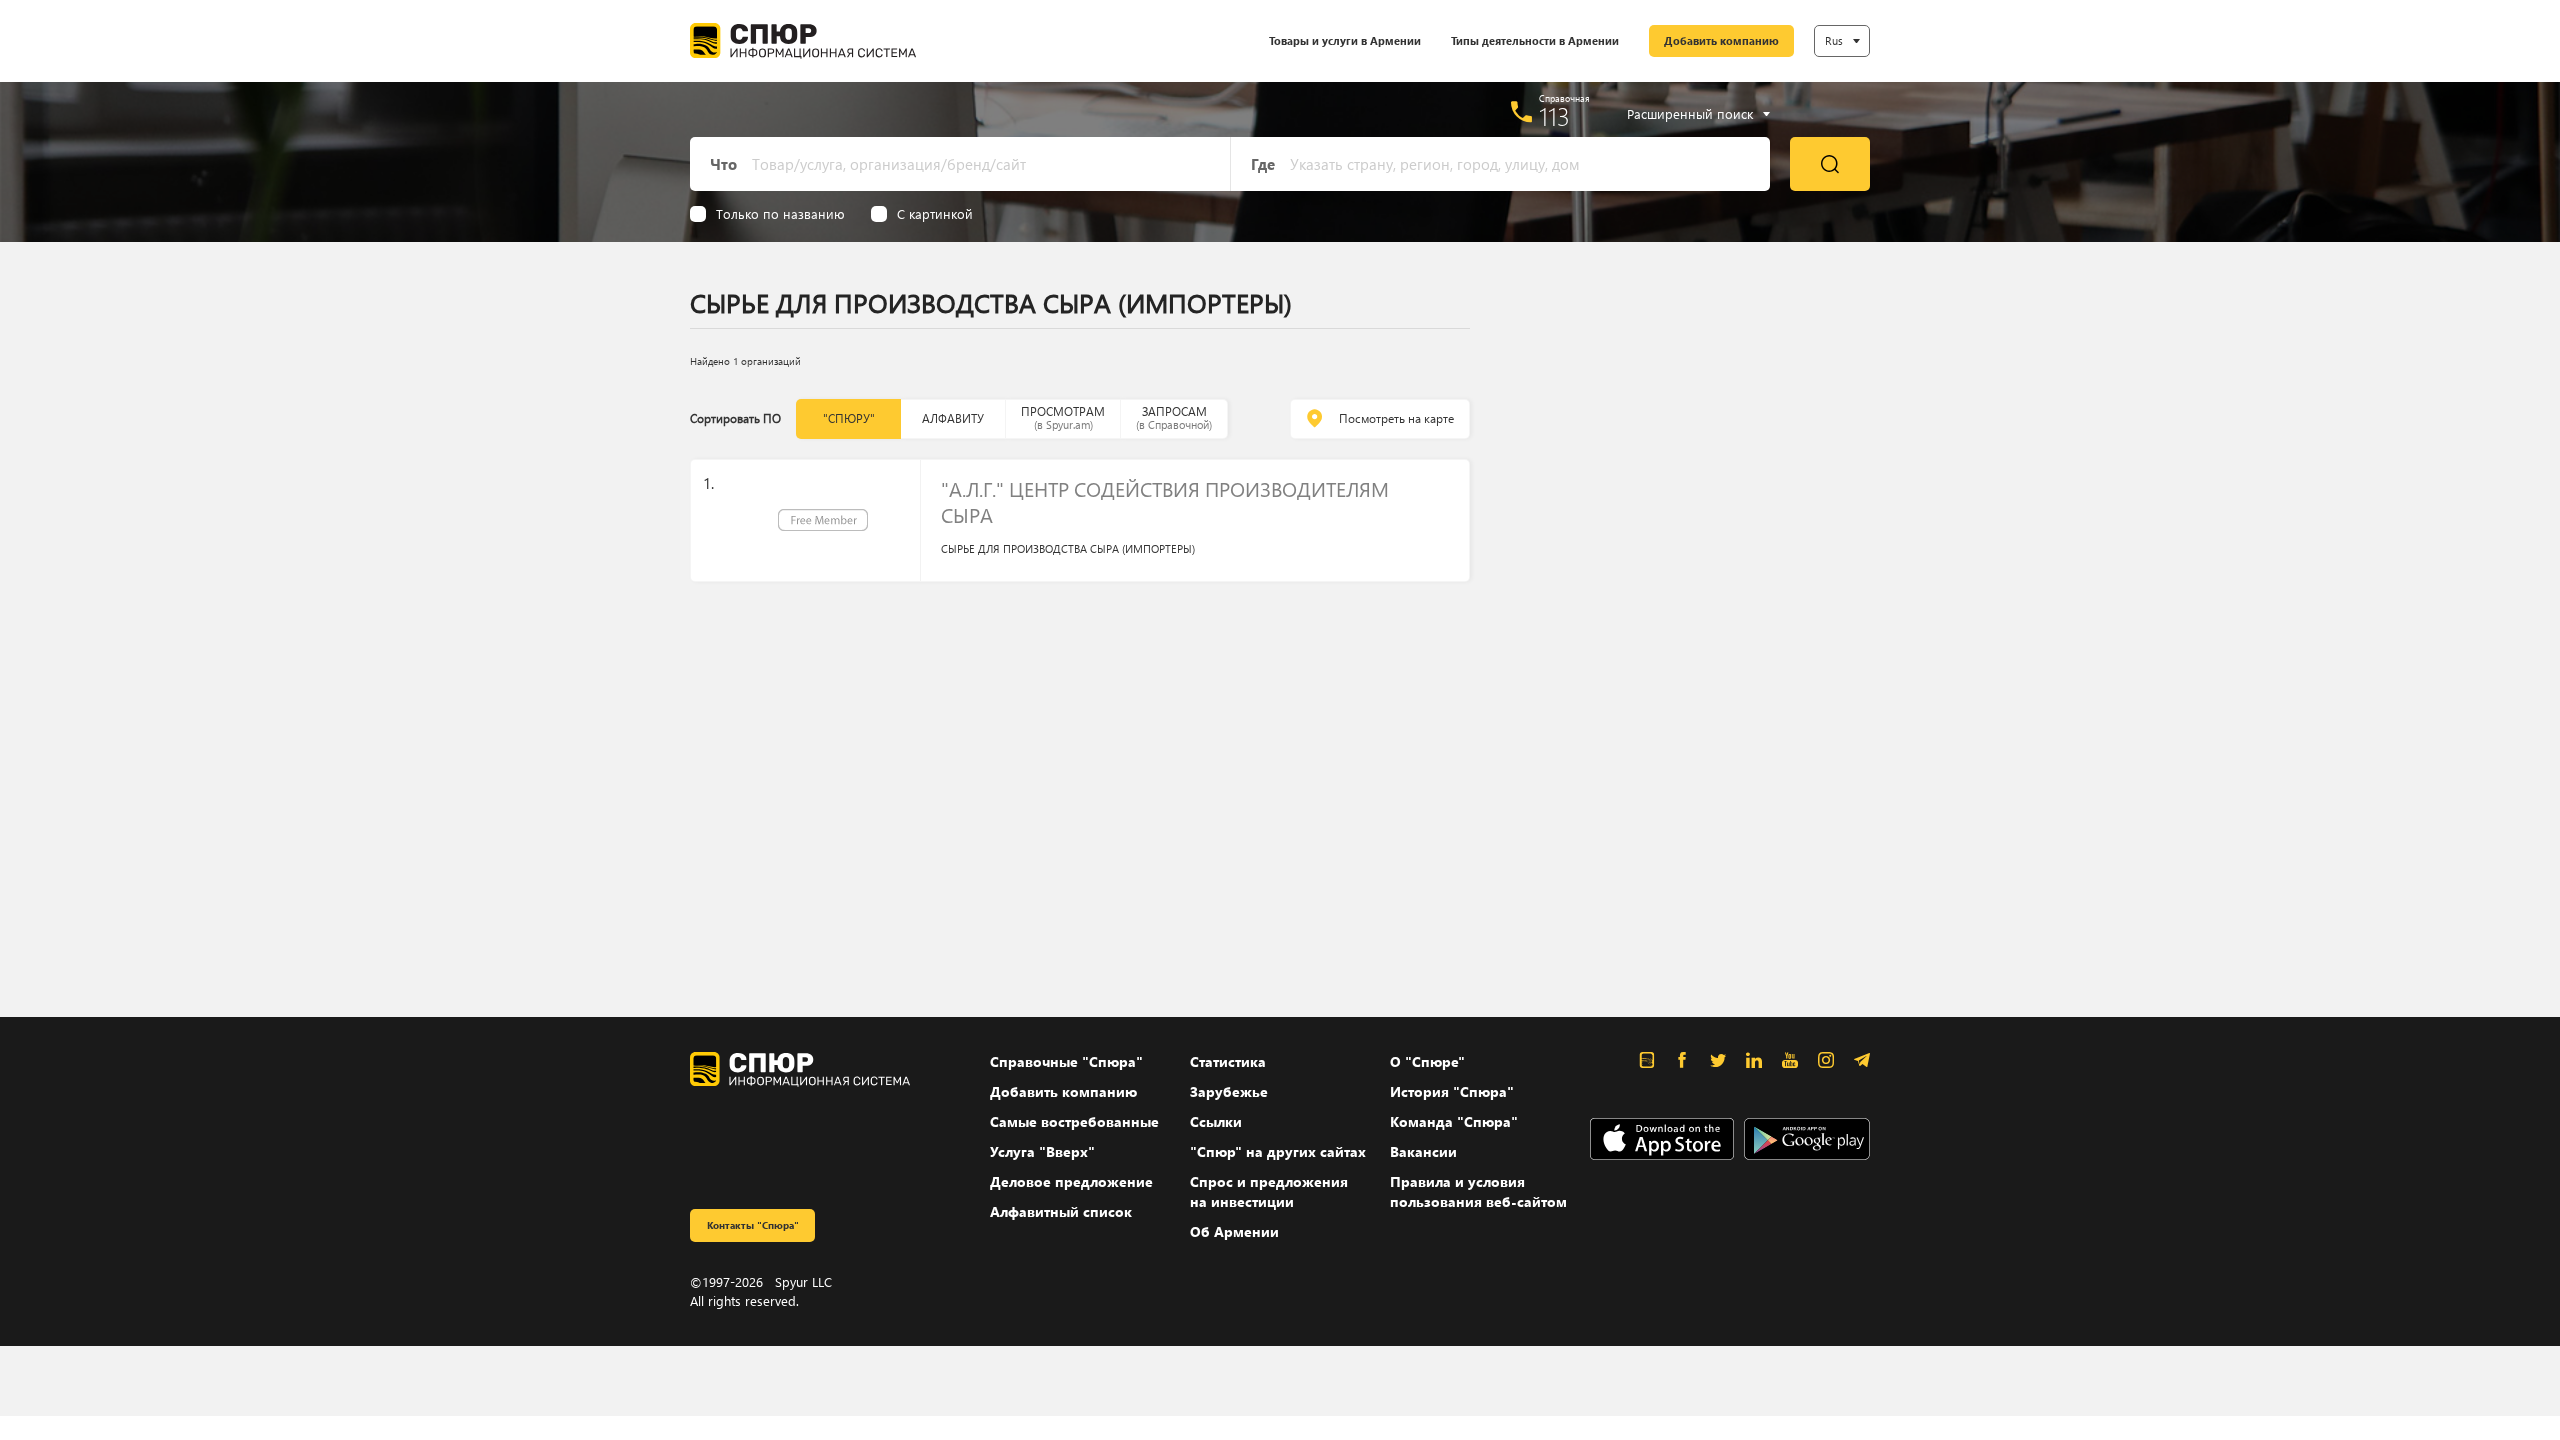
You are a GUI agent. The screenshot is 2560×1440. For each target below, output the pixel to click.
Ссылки (1216, 1121)
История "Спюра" (1452, 1091)
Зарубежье (1229, 1091)
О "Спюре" (1427, 1061)
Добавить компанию (1721, 40)
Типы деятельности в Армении (1535, 40)
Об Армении (1234, 1231)
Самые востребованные (1074, 1121)
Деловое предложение (1071, 1181)
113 (1554, 116)
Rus (1834, 40)
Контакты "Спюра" (753, 1225)
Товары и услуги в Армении (1345, 40)
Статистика (1228, 1061)
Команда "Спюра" (1454, 1121)
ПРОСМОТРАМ (1063, 417)
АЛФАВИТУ (953, 418)
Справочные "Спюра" (1066, 1061)
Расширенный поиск (1690, 114)
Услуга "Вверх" (1042, 1151)
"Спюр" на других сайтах (1278, 1151)
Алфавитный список (1061, 1211)
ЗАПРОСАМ (1174, 417)
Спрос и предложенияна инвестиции (1269, 1191)
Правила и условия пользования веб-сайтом (1478, 1191)
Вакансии (1423, 1151)
